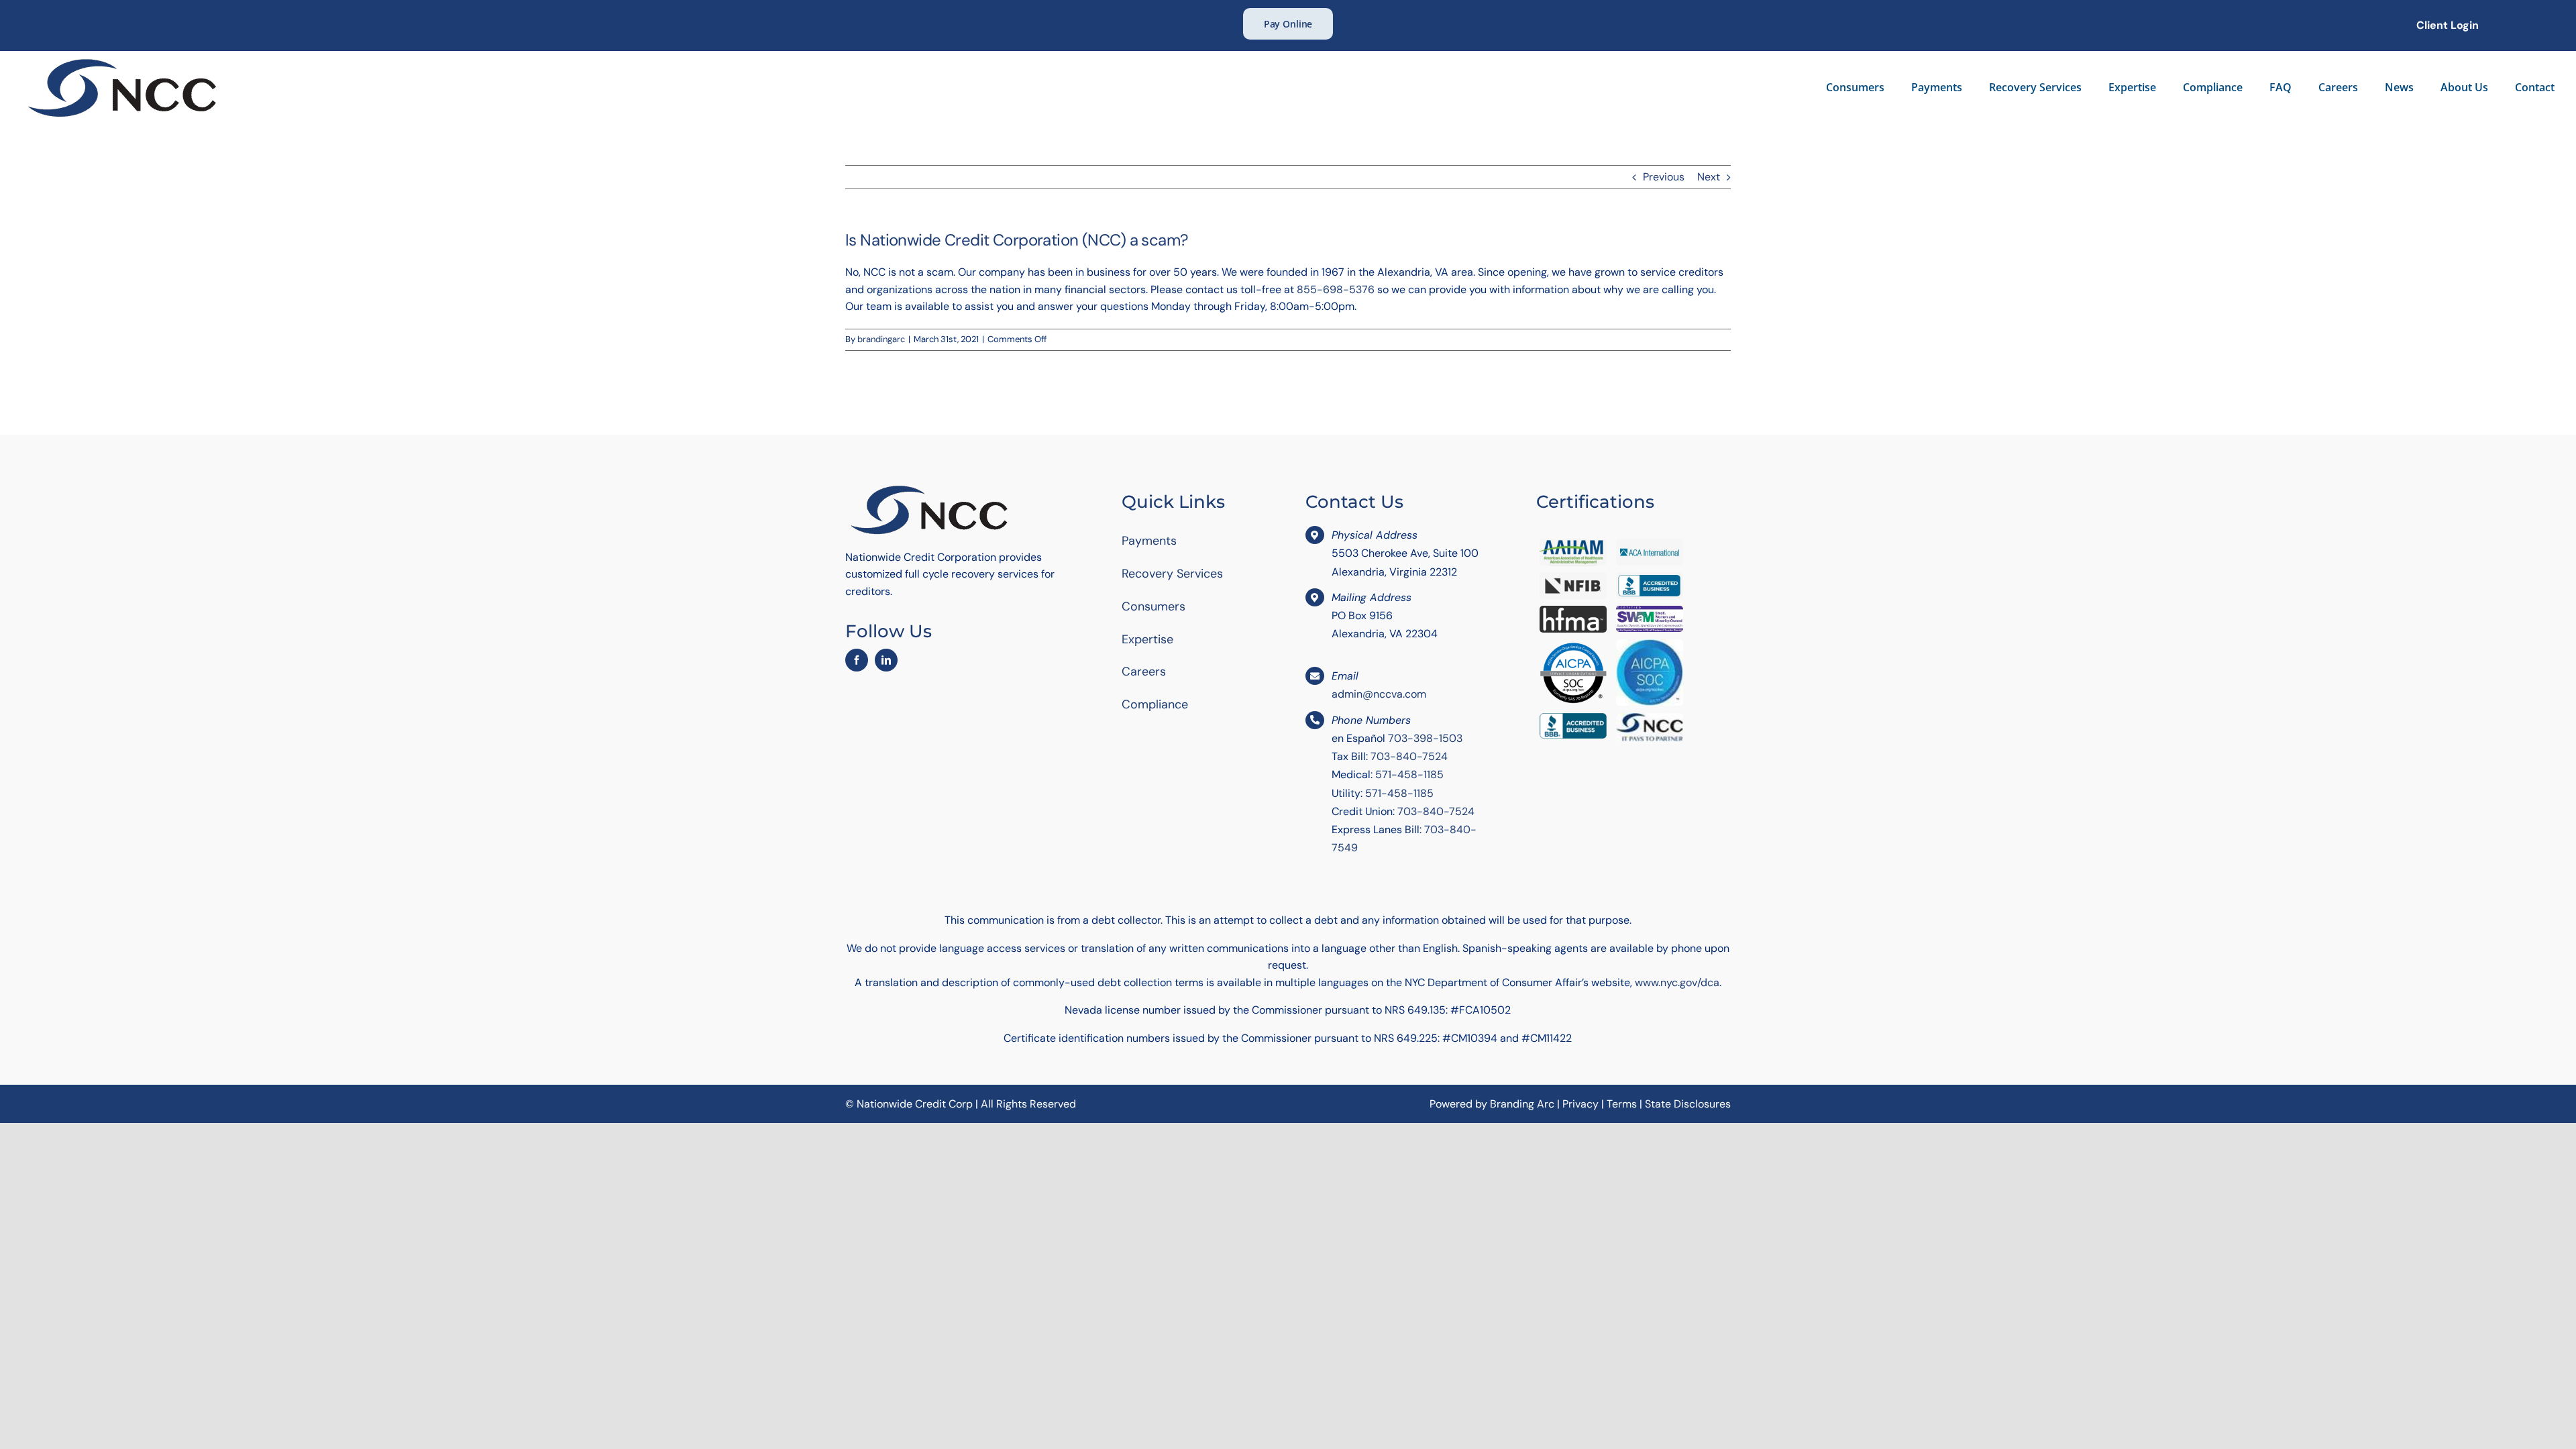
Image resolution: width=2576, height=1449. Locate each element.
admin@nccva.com (1379, 694)
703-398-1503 (1425, 738)
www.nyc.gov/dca (1677, 982)
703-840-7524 (1409, 756)
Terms (1622, 1104)
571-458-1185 (1409, 774)
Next (1709, 177)
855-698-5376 (1336, 289)
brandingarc (881, 339)
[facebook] (857, 660)
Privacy (1580, 1104)
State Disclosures (1688, 1104)
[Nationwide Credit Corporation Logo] (122, 59)
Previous (1664, 177)
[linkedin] (886, 660)
